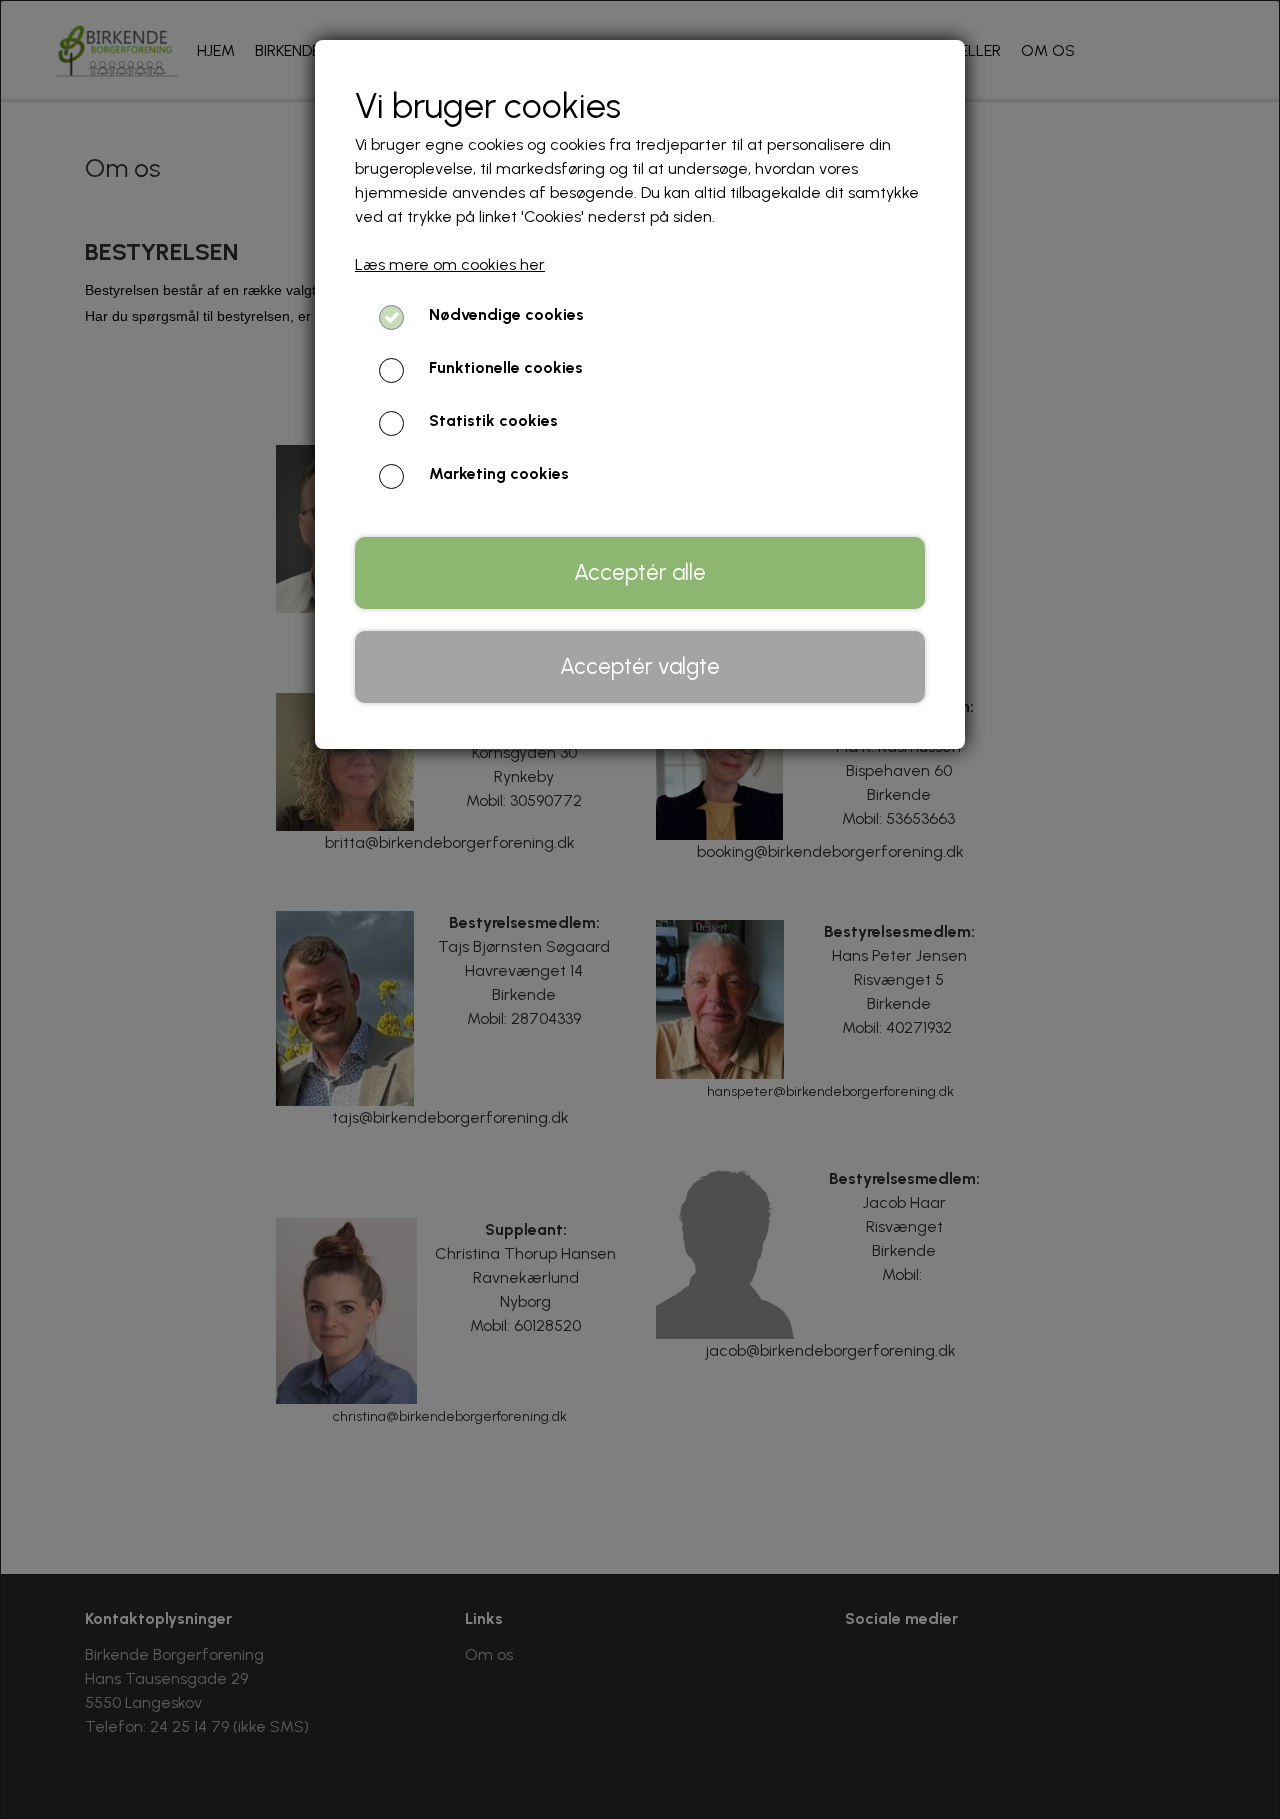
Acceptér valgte (640, 666)
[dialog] (640, 909)
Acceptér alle (640, 572)
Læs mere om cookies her (450, 264)
